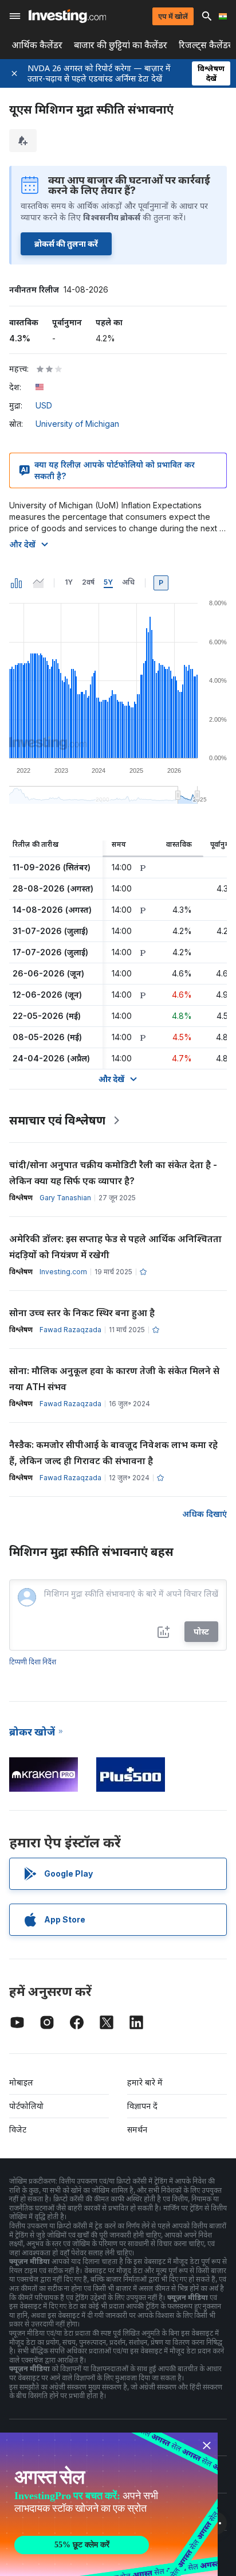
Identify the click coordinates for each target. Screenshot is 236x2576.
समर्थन (137, 2129)
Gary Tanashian (65, 1198)
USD (44, 405)
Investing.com (63, 1272)
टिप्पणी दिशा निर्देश (33, 1662)
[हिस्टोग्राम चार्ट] (17, 583)
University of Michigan (77, 424)
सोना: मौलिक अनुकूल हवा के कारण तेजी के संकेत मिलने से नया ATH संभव (114, 1379)
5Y (108, 582)
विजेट (18, 2129)
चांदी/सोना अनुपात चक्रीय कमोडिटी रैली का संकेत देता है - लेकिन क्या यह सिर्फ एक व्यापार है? (113, 1173)
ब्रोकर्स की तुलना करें (66, 244)
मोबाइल (21, 2082)
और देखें (22, 544)
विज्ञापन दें (142, 2106)
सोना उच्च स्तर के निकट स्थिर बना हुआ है (82, 1313)
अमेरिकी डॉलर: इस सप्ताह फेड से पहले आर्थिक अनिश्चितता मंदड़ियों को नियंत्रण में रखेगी (115, 1247)
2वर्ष (88, 582)
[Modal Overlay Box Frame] (109, 2504)
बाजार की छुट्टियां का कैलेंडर (121, 45)
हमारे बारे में (145, 2082)
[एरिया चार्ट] (38, 583)
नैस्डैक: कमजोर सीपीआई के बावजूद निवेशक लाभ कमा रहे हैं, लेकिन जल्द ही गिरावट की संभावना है (113, 1453)
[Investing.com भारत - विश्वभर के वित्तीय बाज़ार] (67, 16)
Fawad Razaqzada (70, 1330)
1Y (69, 582)
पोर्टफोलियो (26, 2106)
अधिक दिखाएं (204, 1514)
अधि (128, 582)
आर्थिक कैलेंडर (37, 45)
